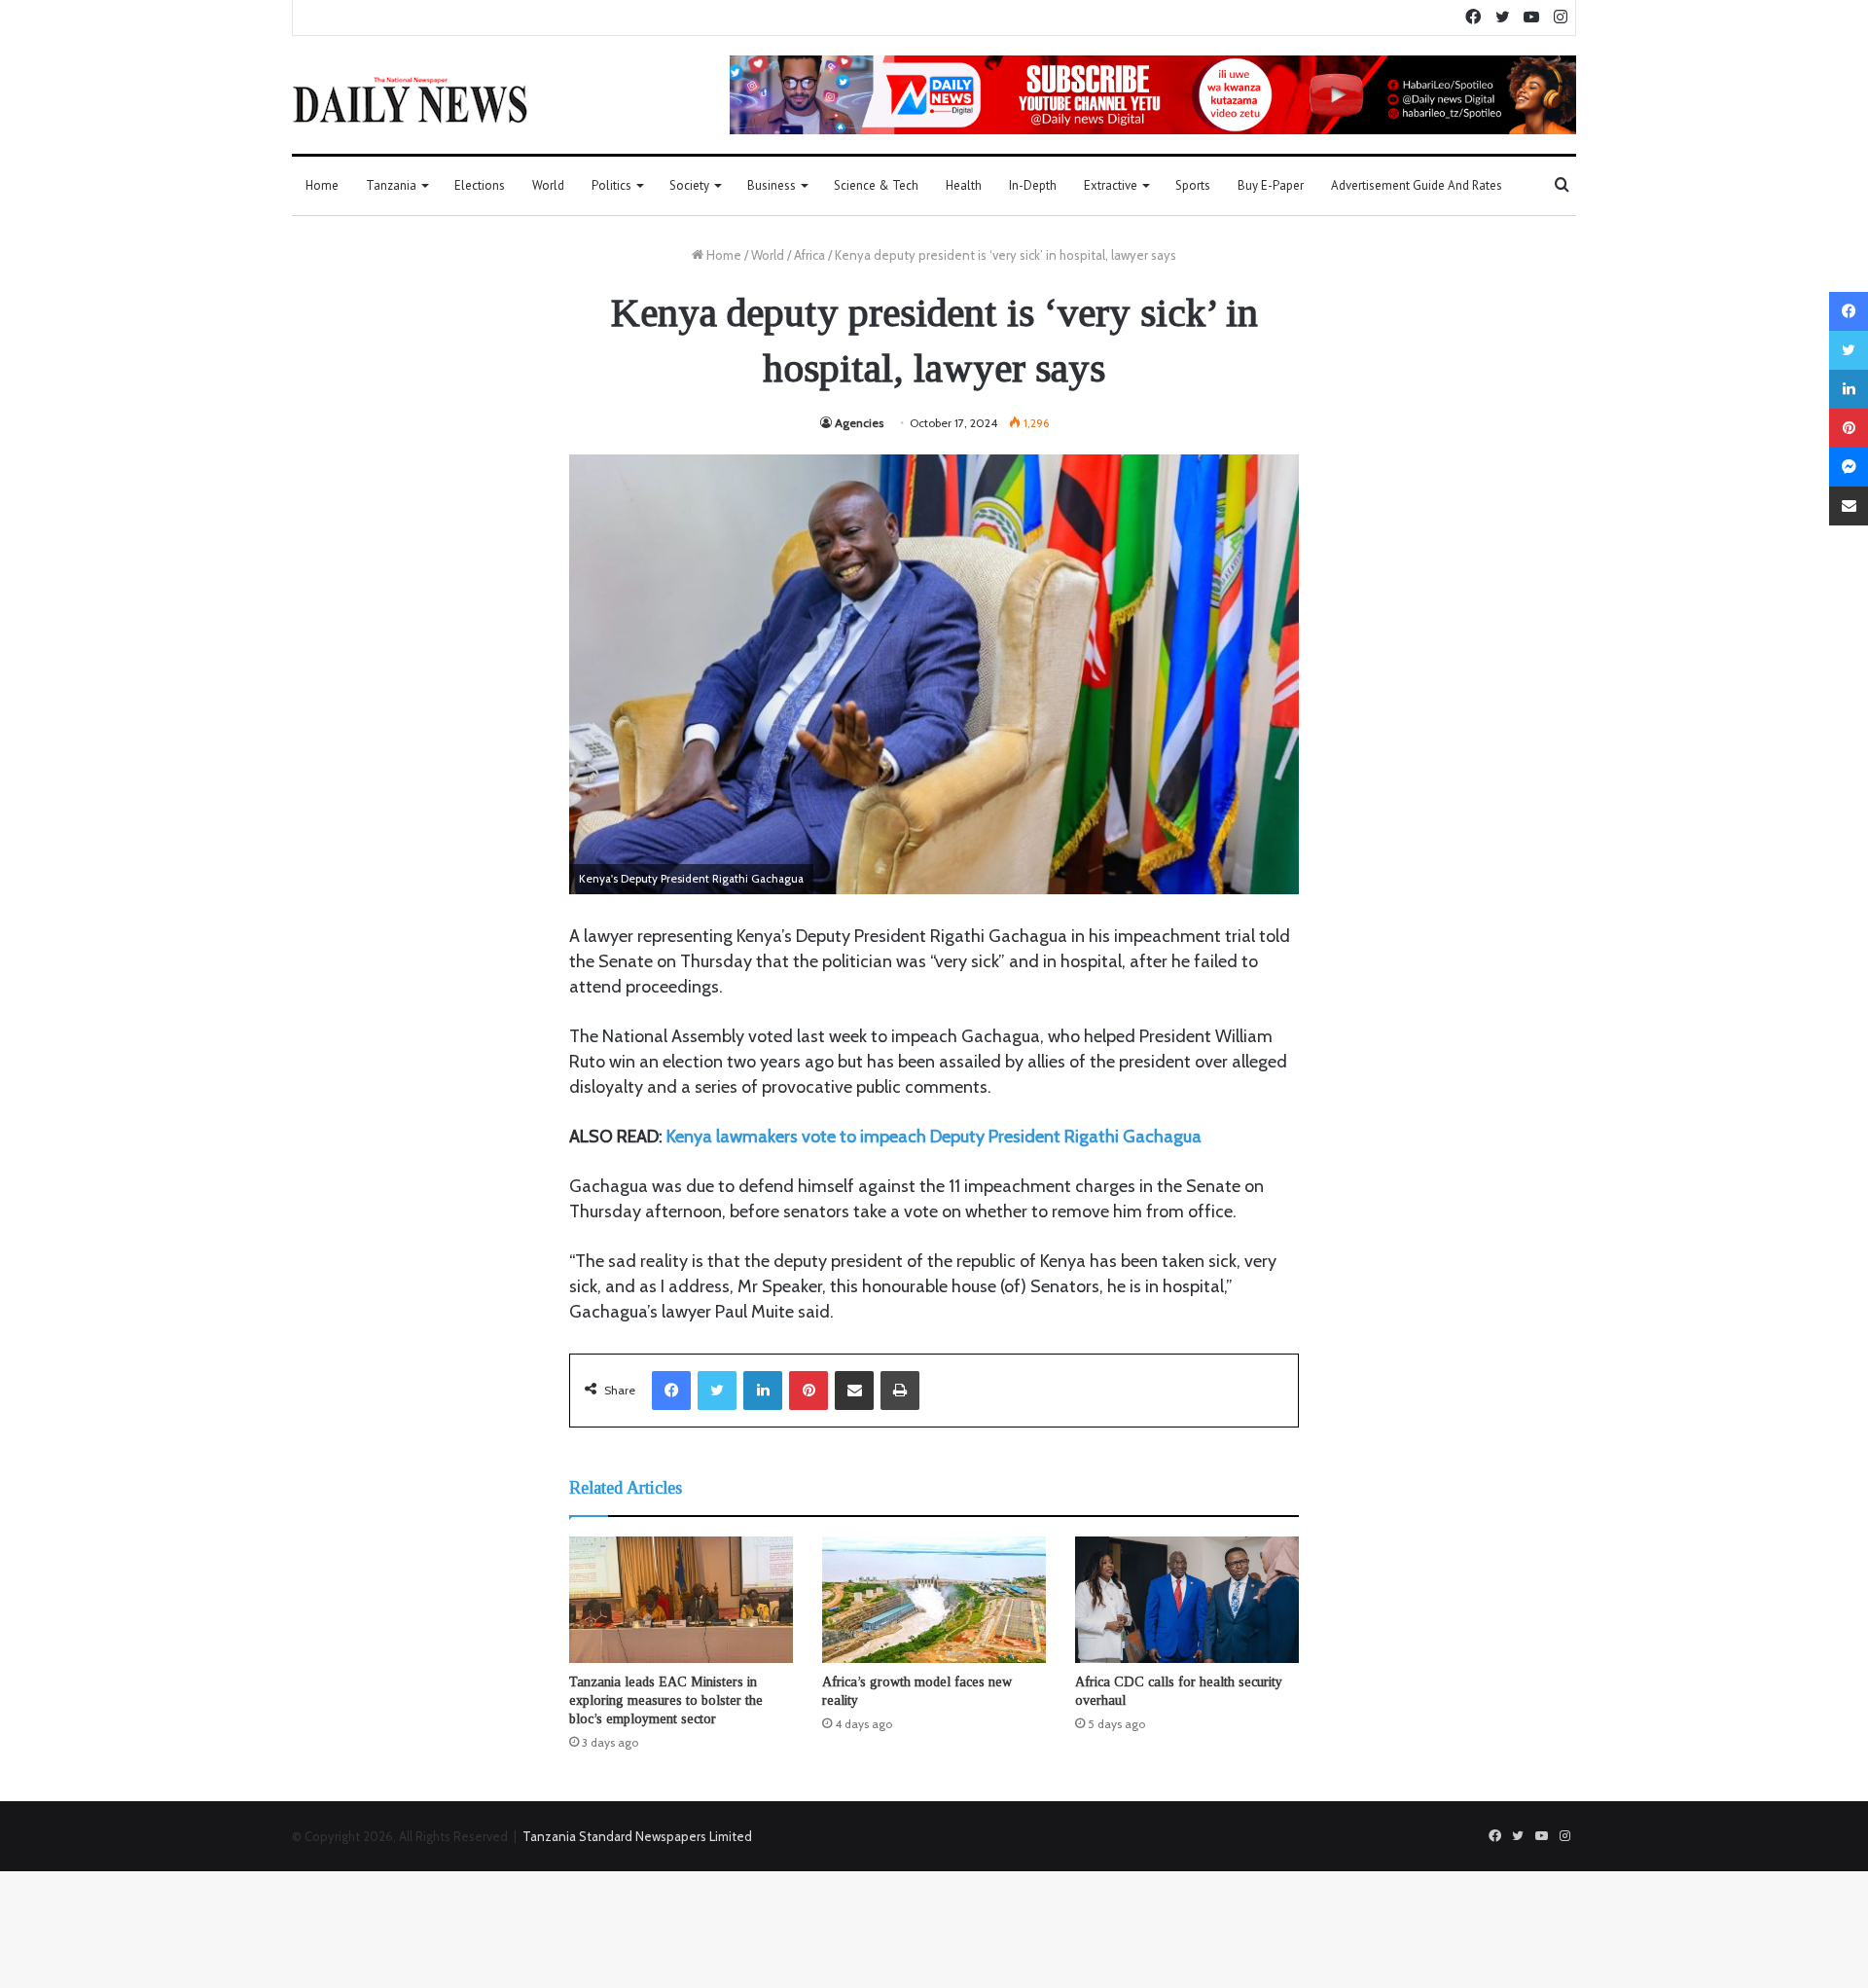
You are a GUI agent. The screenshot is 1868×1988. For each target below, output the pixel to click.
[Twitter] (717, 1391)
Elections (480, 185)
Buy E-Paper (1271, 185)
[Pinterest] (808, 1391)
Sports (1193, 185)
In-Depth (1033, 185)
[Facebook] (671, 1391)
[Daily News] (410, 99)
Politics (611, 185)
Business (772, 185)
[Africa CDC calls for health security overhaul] (1187, 1600)
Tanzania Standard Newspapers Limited (637, 1836)
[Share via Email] (854, 1391)
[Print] (900, 1391)
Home (322, 185)
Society (689, 185)
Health (964, 185)
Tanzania (391, 185)
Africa (809, 255)
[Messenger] (1849, 467)
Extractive (1111, 185)
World (548, 185)
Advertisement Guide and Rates (1417, 185)
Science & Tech (876, 185)
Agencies (859, 423)
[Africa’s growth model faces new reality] (934, 1600)
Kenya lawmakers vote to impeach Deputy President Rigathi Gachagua (934, 1137)
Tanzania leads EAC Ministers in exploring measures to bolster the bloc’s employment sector (666, 1700)
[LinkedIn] (763, 1391)
